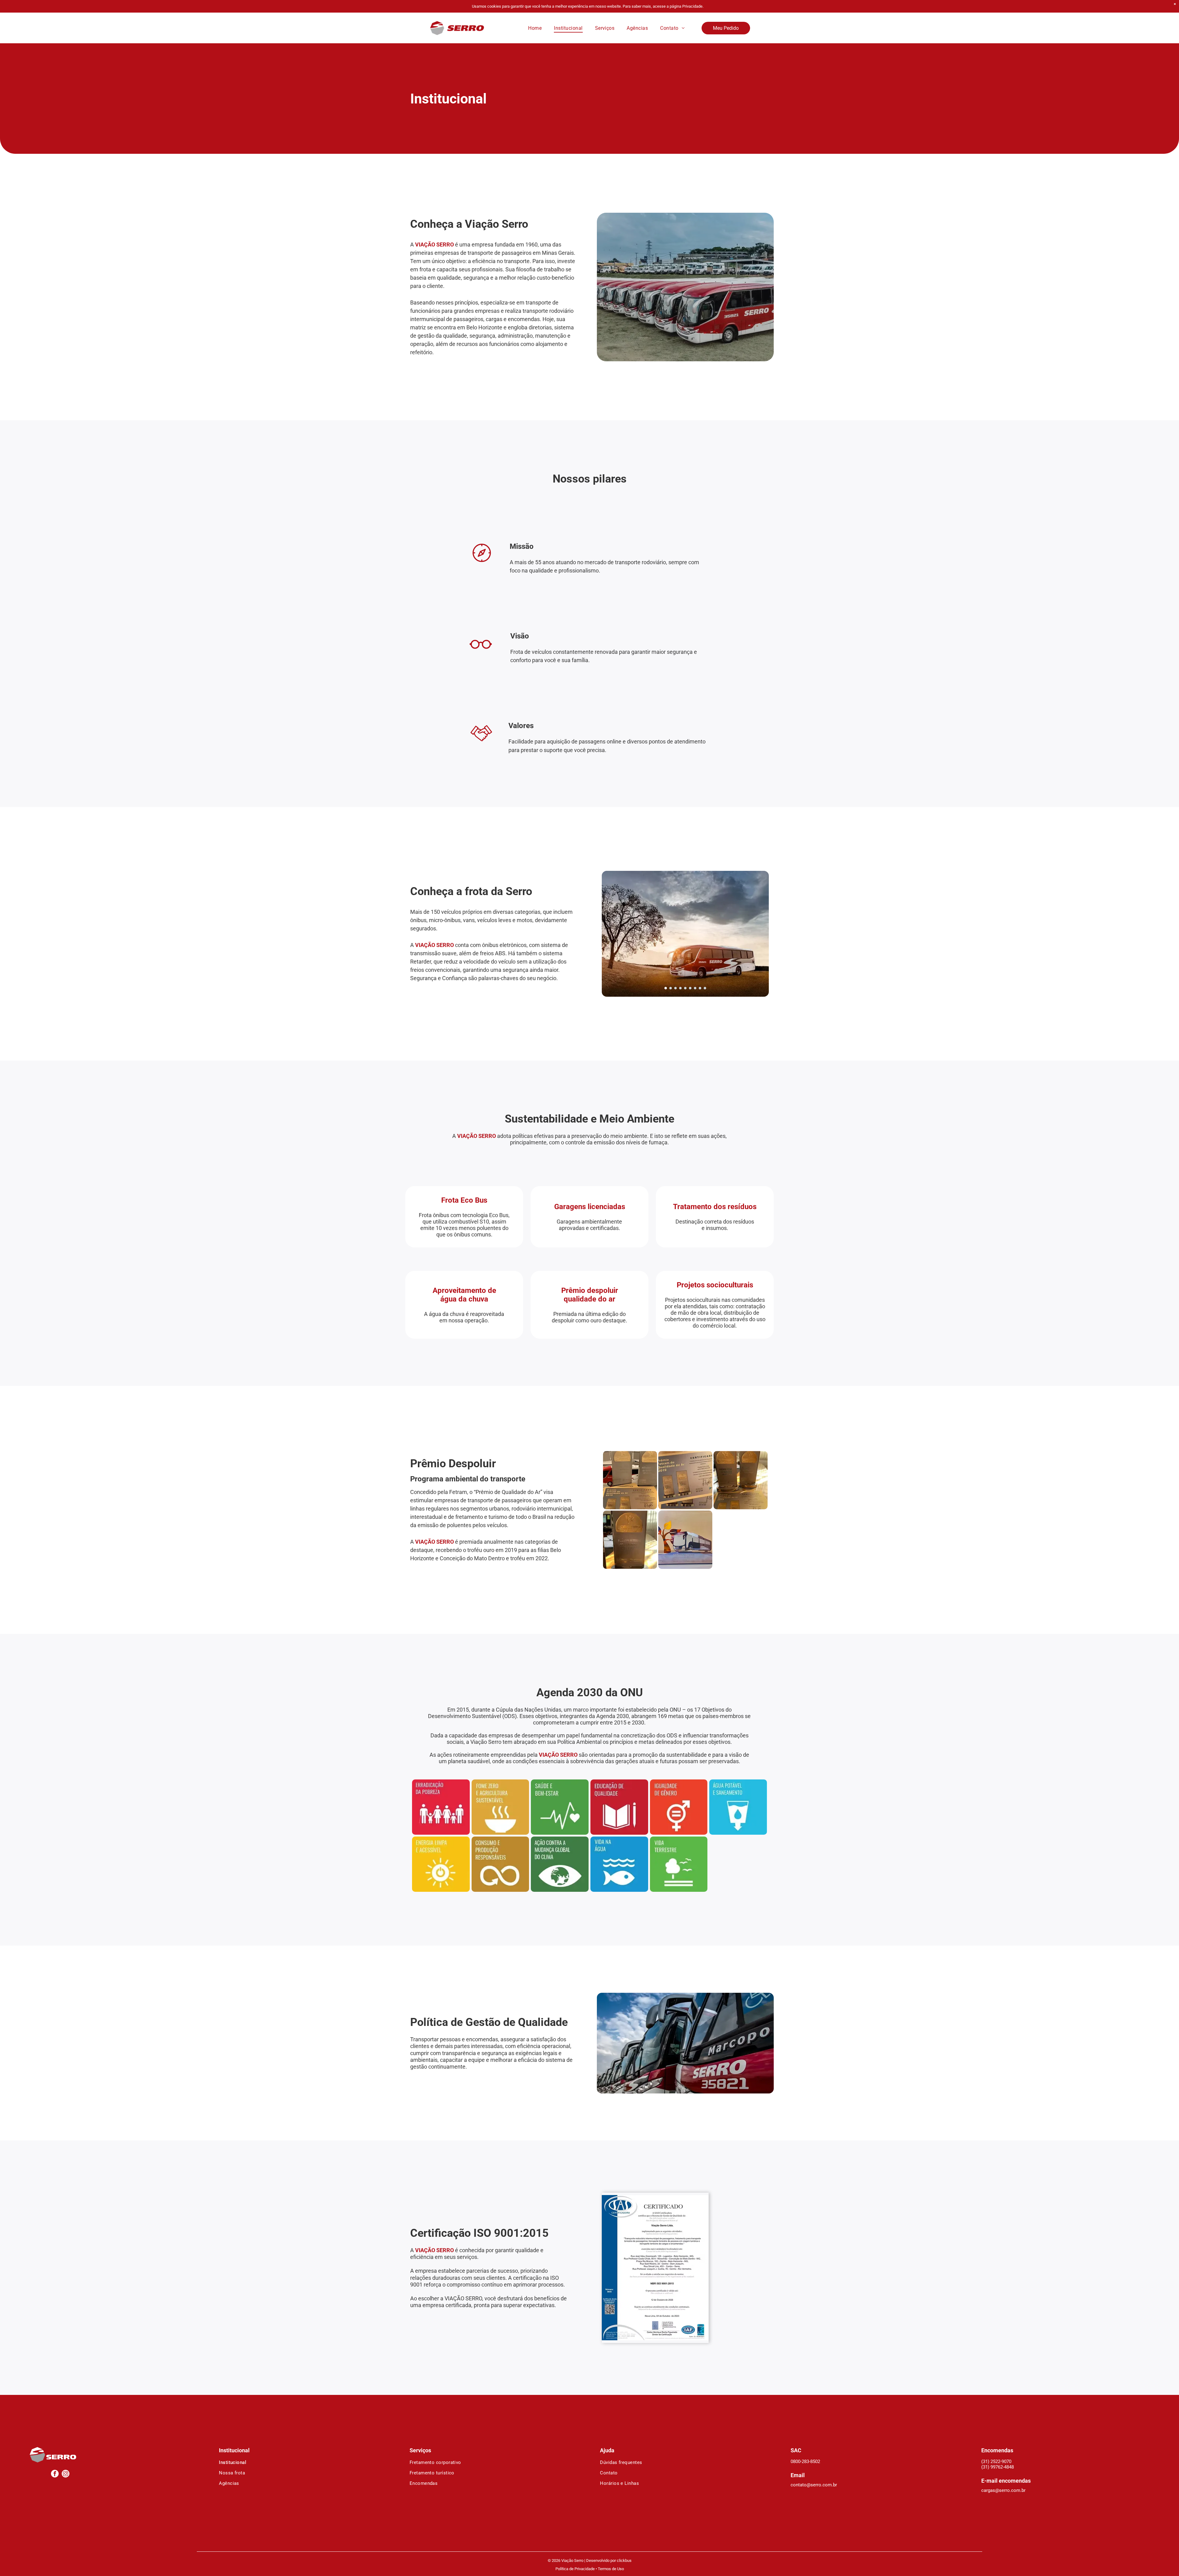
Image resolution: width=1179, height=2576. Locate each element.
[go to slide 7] (695, 988)
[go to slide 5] (685, 988)
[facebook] (55, 2474)
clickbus (624, 2560)
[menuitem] (535, 28)
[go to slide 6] (690, 988)
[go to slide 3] (675, 988)
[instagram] (66, 2474)
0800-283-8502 (805, 2462)
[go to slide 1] (666, 988)
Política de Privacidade (575, 2569)
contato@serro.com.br (814, 2485)
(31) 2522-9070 (996, 2462)
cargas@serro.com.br (1003, 2490)
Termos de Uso (611, 2569)
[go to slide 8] (700, 988)
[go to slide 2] (671, 988)
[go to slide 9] (705, 988)
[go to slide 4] (680, 988)
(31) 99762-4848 (998, 2467)
